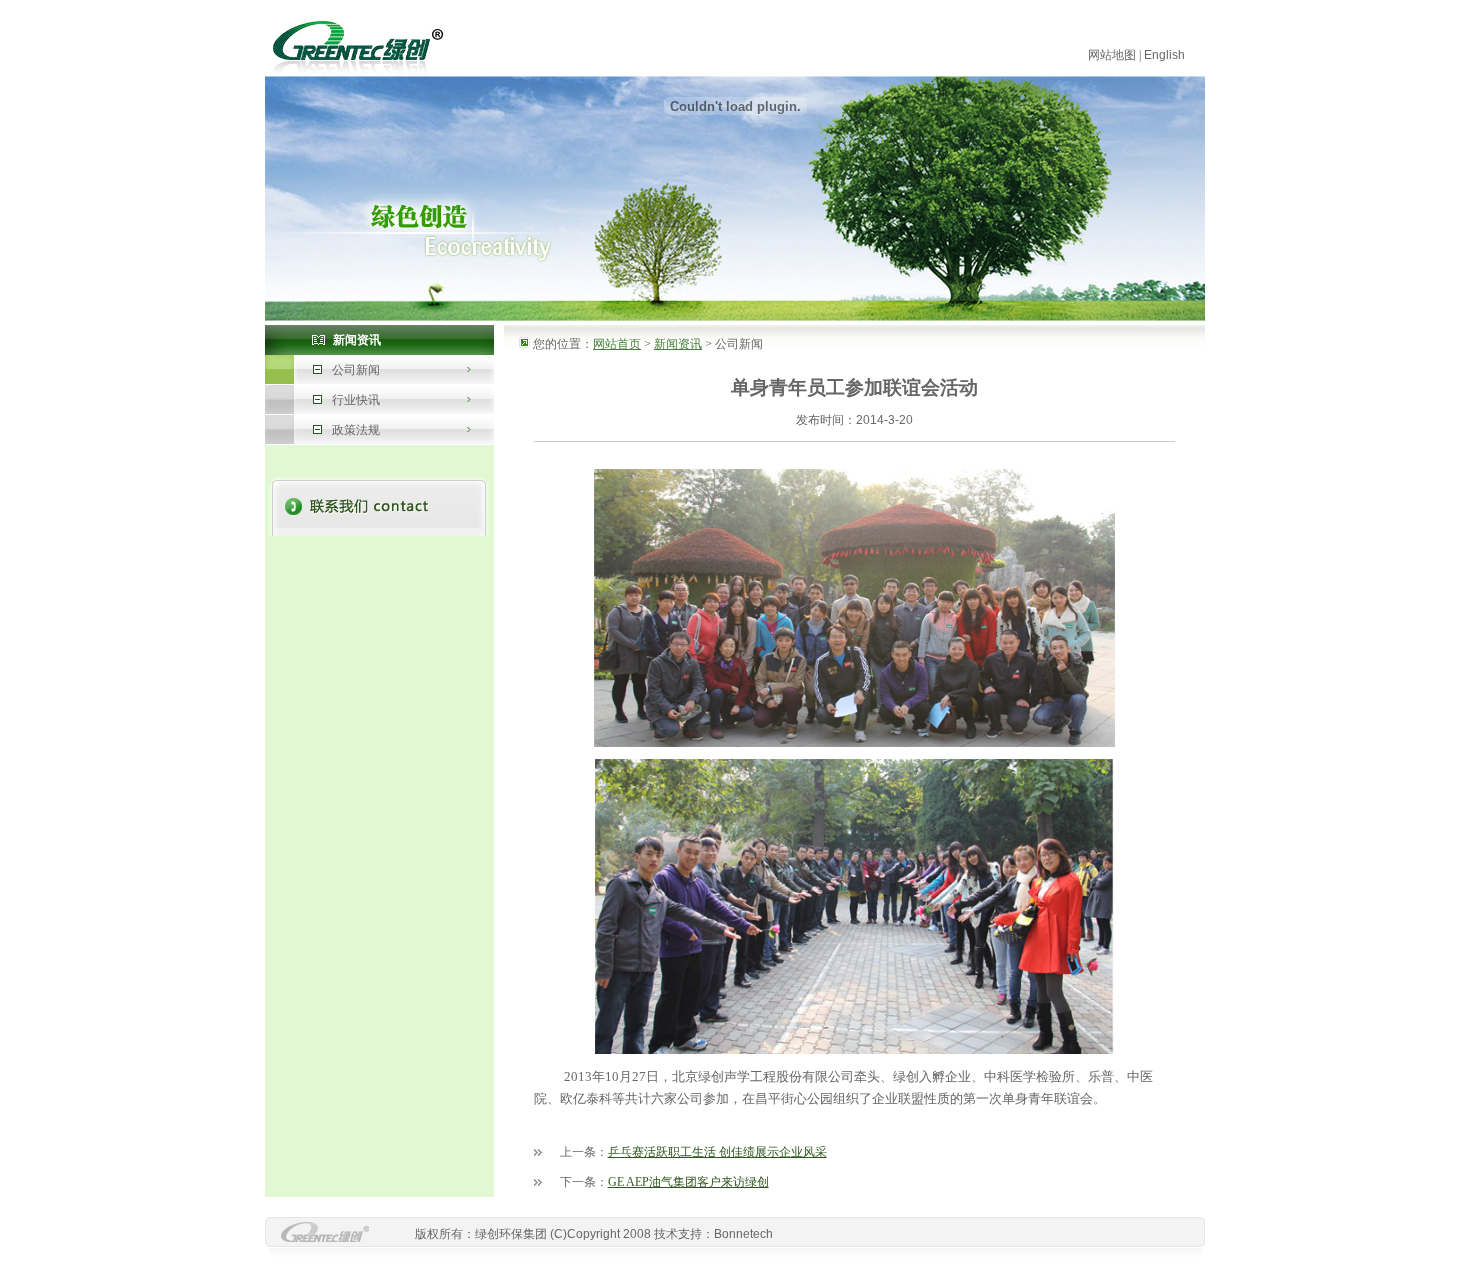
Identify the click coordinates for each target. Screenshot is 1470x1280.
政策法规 (356, 430)
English (1164, 55)
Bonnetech (743, 1234)
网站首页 (617, 344)
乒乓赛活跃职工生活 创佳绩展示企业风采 (717, 1152)
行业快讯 (356, 400)
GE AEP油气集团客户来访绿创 (688, 1182)
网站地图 (1112, 55)
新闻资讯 (678, 344)
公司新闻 (356, 370)
